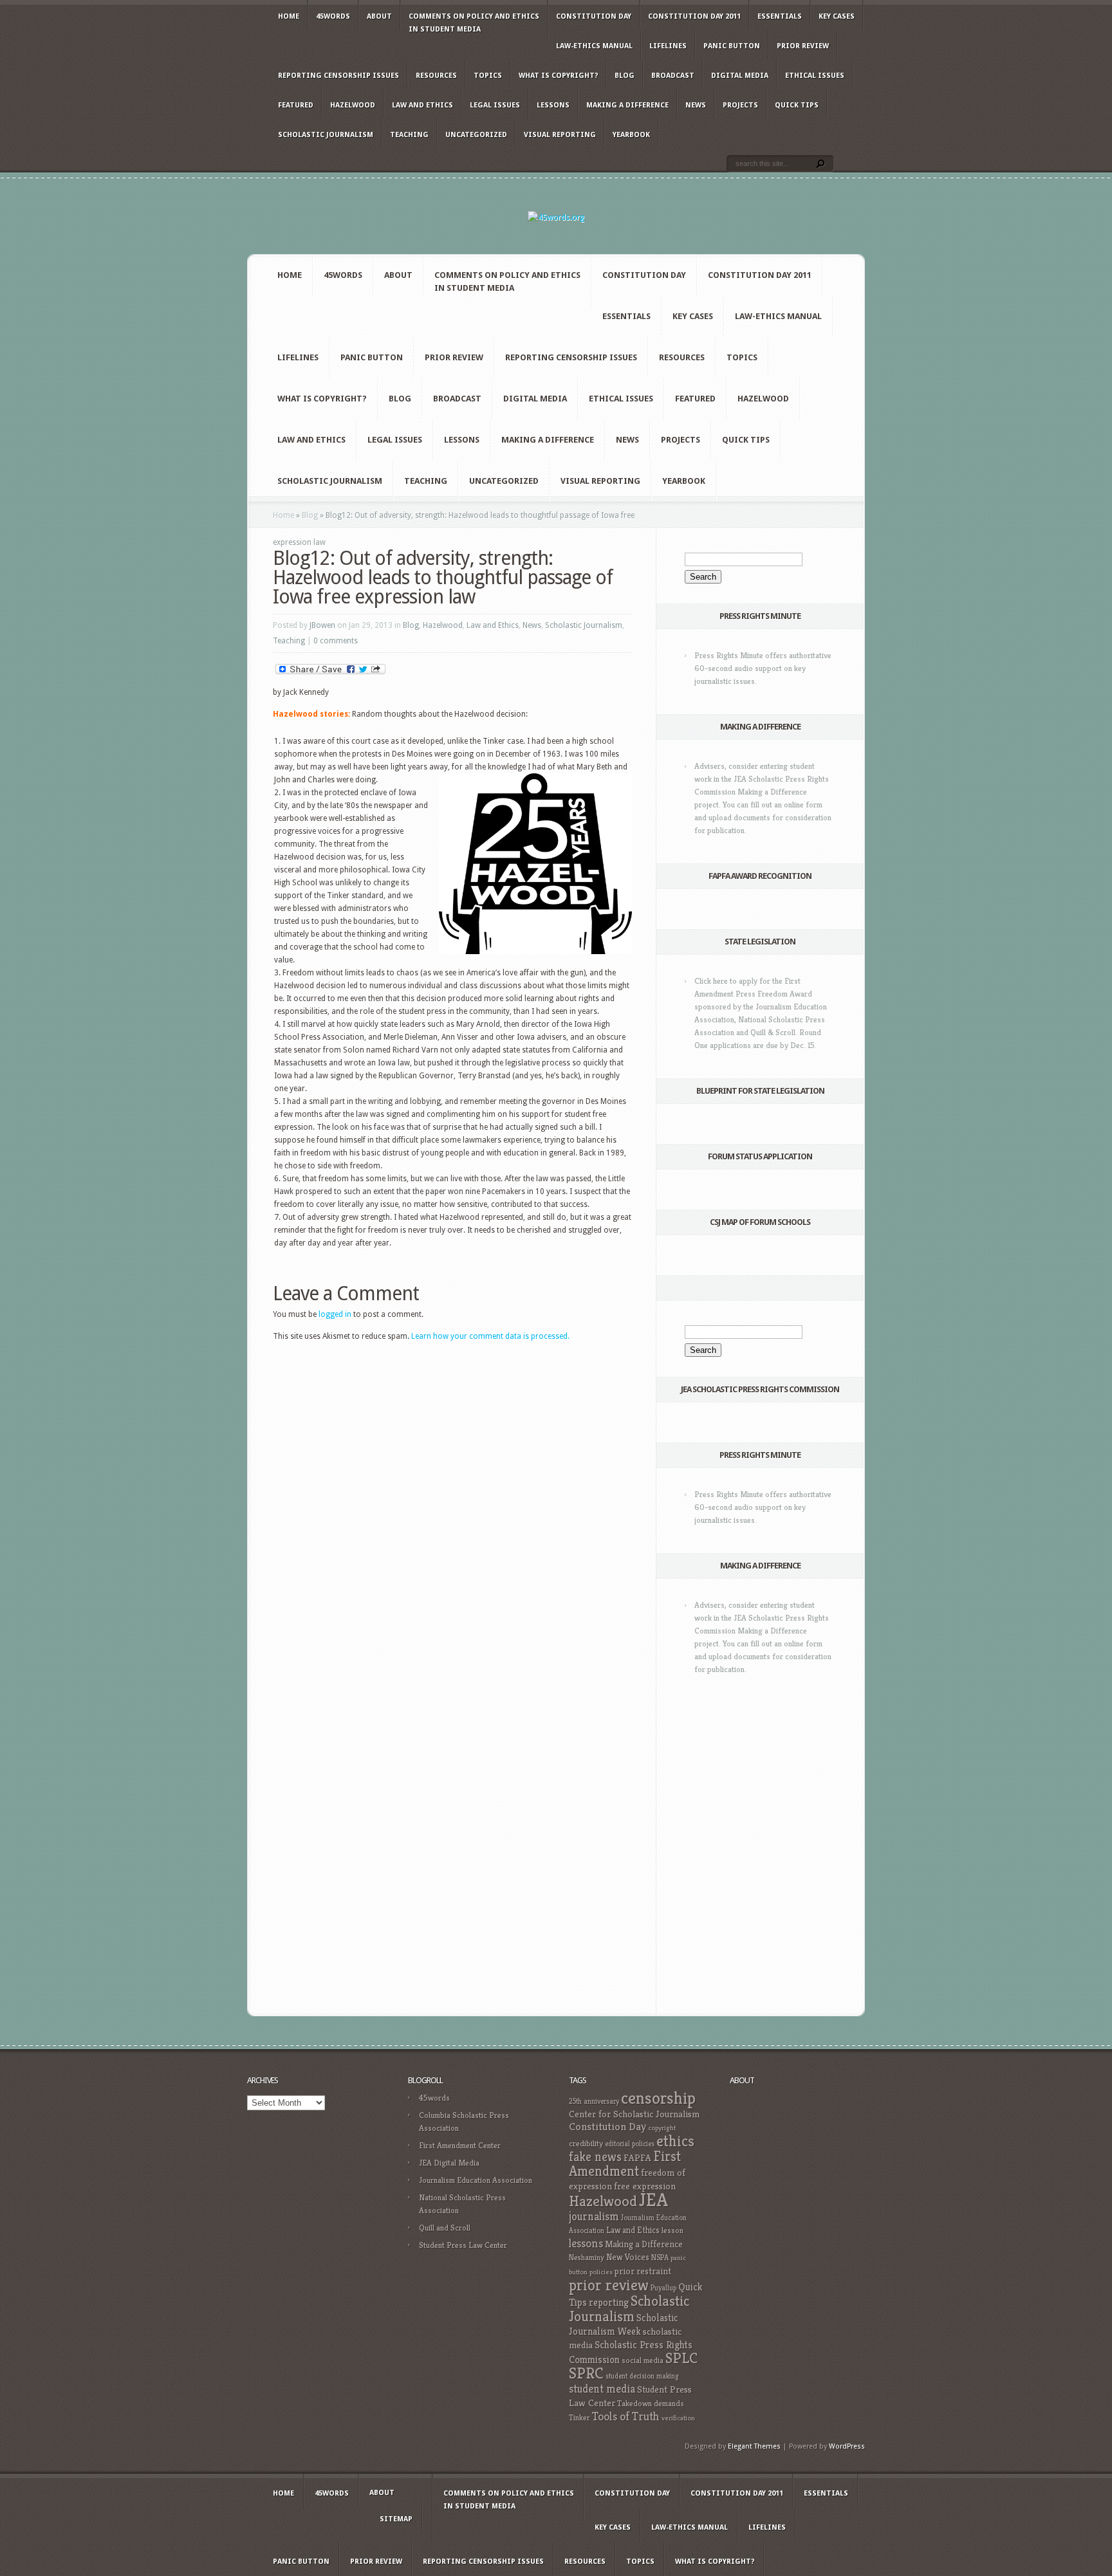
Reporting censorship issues (338, 76)
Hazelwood (353, 105)
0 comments (336, 641)
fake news (595, 2157)
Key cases (837, 16)
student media (602, 2389)
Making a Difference (627, 105)
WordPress (847, 2446)
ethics (675, 2141)
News (696, 105)
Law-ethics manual (594, 46)
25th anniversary (594, 2101)
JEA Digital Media (449, 2163)
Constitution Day (594, 16)
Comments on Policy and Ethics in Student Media (474, 23)
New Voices (628, 2257)
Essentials (780, 16)
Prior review (803, 46)
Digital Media (740, 76)
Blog (625, 76)
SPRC (586, 2373)
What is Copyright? (558, 76)
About (379, 16)
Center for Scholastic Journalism (634, 2114)
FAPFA (637, 2158)
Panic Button (732, 46)
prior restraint (643, 2271)
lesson (672, 2231)
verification (678, 2418)
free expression (645, 2186)
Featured (296, 105)
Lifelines (668, 46)
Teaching (409, 135)
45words (333, 16)
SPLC (681, 2358)
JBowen (322, 625)
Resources (436, 76)
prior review (609, 2285)
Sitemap (396, 2519)
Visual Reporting (560, 135)
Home (289, 16)
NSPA (660, 2257)
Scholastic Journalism (326, 135)
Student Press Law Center (463, 2245)
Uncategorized (476, 135)
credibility (586, 2143)
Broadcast (673, 76)
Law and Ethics (422, 105)
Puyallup (663, 2288)
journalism (594, 2216)
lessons (586, 2243)
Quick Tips (797, 105)
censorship (658, 2098)
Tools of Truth (626, 2416)
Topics (488, 76)
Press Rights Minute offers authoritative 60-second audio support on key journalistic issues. (763, 668)
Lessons (553, 105)
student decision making (642, 2376)
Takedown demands (651, 2403)
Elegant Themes (754, 2446)
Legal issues (495, 105)
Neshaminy (587, 2257)
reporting (609, 2302)
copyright (662, 2128)
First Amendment (625, 2164)
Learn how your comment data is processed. (490, 1336)
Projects (740, 105)
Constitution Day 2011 (694, 16)
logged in (335, 1314)
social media (643, 2360)
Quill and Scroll (445, 2228)
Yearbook (631, 135)
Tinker (579, 2418)
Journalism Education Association (476, 2180)
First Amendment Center (460, 2145)
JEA (653, 2199)
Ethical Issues (815, 76)
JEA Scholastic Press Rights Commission (760, 1389)
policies (601, 2272)
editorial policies (630, 2144)
